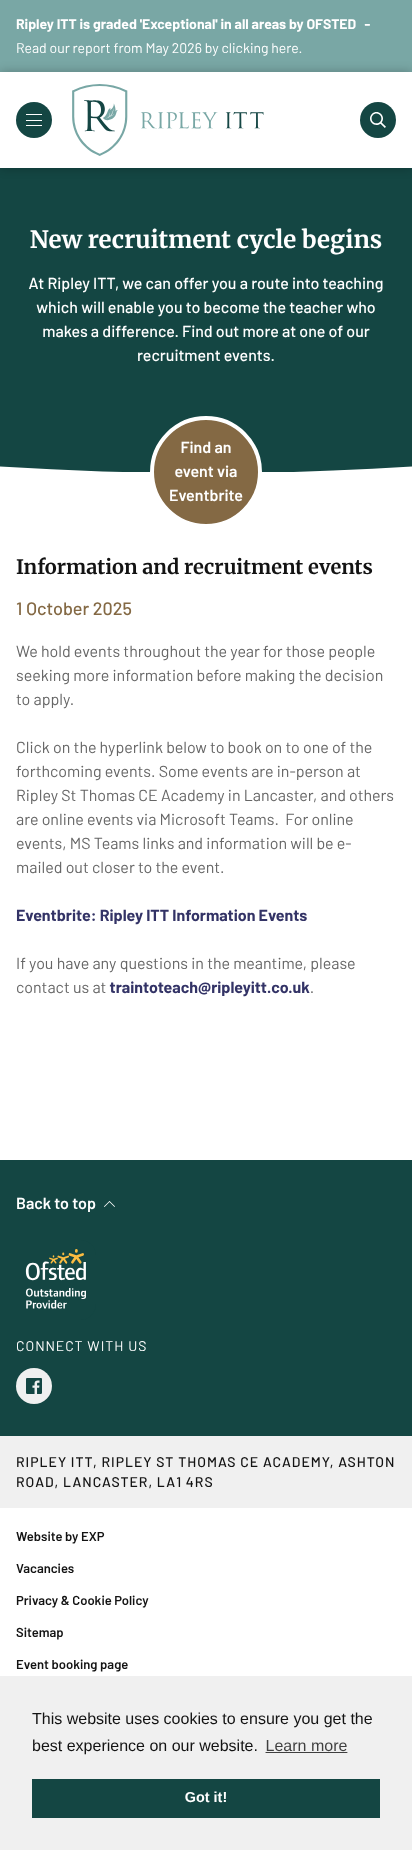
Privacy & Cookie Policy (82, 1600)
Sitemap (40, 1632)
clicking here (260, 47)
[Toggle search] (378, 120)
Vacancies (45, 1568)
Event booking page (72, 1664)
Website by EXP (60, 1536)
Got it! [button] (206, 1798)
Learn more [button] (307, 1746)
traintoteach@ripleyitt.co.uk (210, 987)
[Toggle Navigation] (34, 120)
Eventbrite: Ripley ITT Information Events (161, 915)
